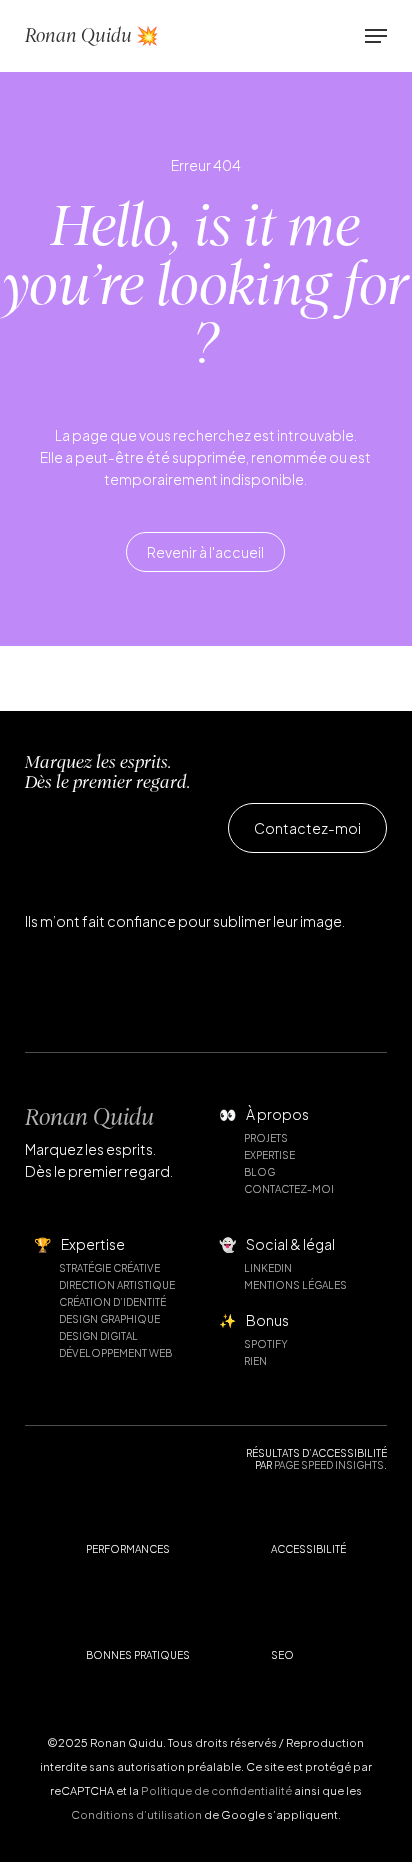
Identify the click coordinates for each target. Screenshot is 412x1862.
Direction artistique (117, 1285)
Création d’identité (112, 1302)
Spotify (266, 1344)
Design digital (98, 1336)
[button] (376, 36)
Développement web (115, 1353)
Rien (255, 1361)
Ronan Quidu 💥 (92, 35)
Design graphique (109, 1319)
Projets (266, 1138)
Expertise (269, 1155)
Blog (259, 1172)
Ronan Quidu (89, 1117)
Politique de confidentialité (216, 1790)
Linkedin (268, 1268)
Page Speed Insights (329, 1465)
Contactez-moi (289, 1189)
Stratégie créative (109, 1268)
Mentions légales (295, 1285)
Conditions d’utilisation (136, 1814)
